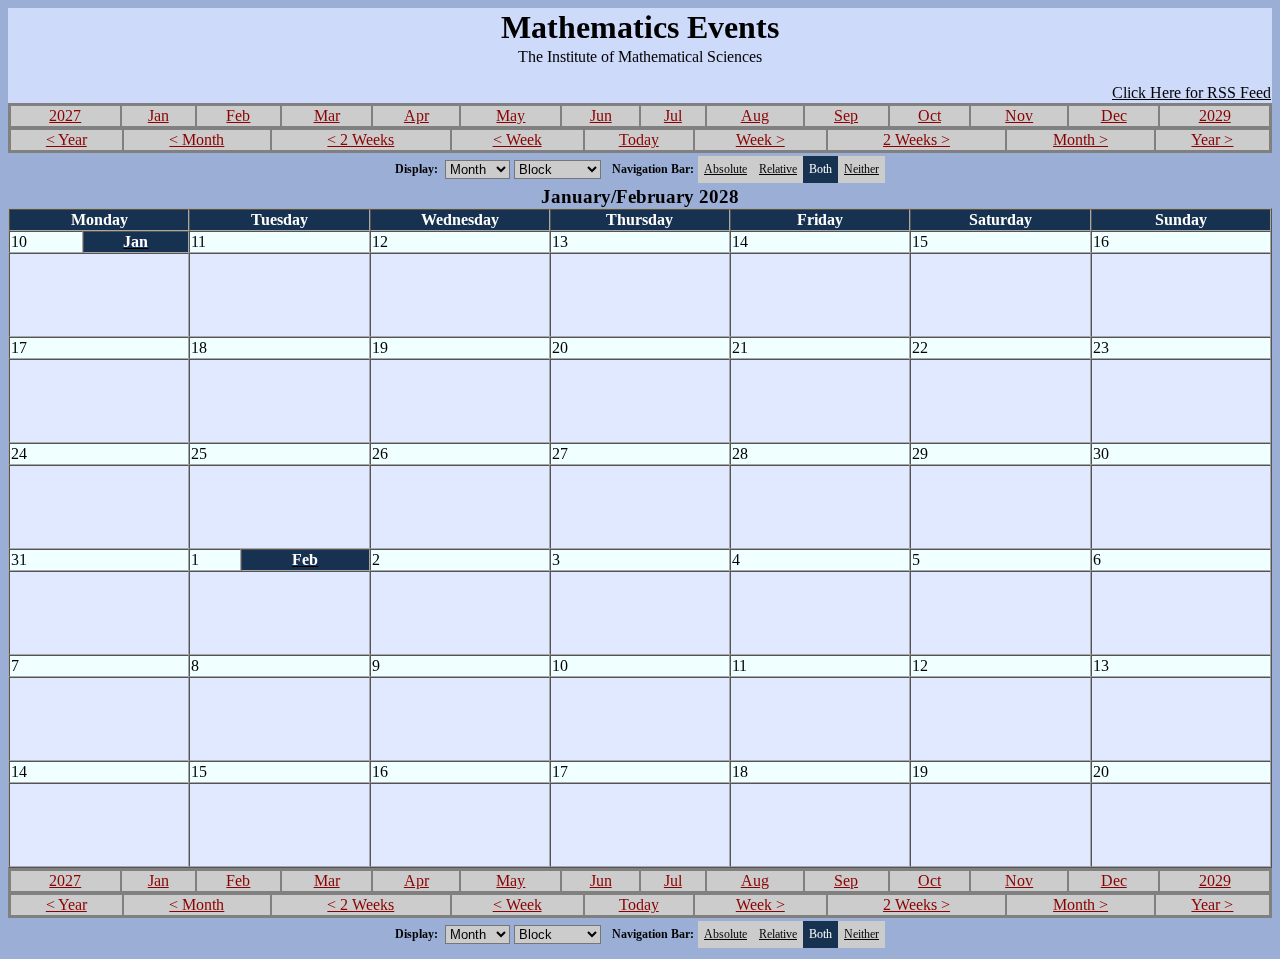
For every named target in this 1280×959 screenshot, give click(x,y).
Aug (755, 115)
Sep (846, 115)
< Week (517, 139)
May (510, 115)
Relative (778, 169)
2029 (1215, 115)
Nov (1019, 115)
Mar (327, 115)
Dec (1114, 115)
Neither (861, 169)
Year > (1212, 139)
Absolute (725, 169)
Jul (673, 115)
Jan (158, 115)
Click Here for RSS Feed (1191, 92)
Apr (416, 115)
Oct (929, 115)
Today (639, 139)
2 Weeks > (916, 139)
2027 (65, 115)
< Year (66, 139)
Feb (238, 115)
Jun (601, 115)
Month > (1080, 139)
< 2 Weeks (360, 139)
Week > (760, 139)
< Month (196, 139)
